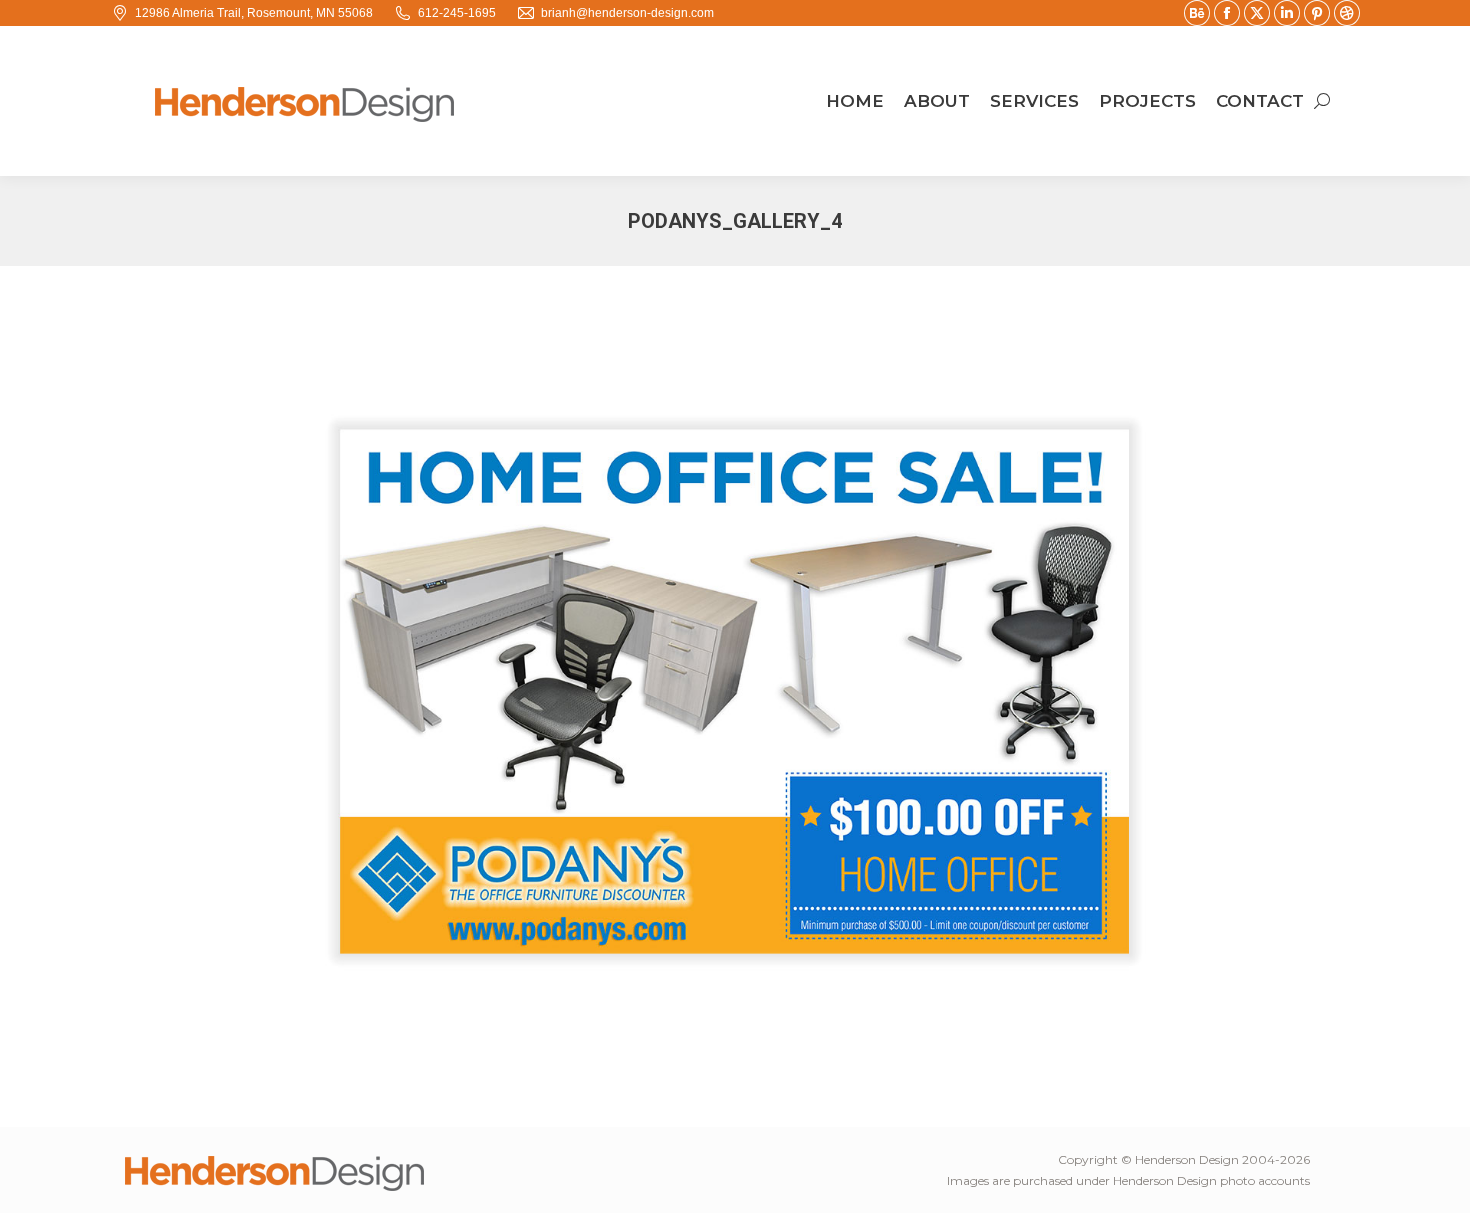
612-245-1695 (457, 13)
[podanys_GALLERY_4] (735, 691)
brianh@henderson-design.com (627, 13)
